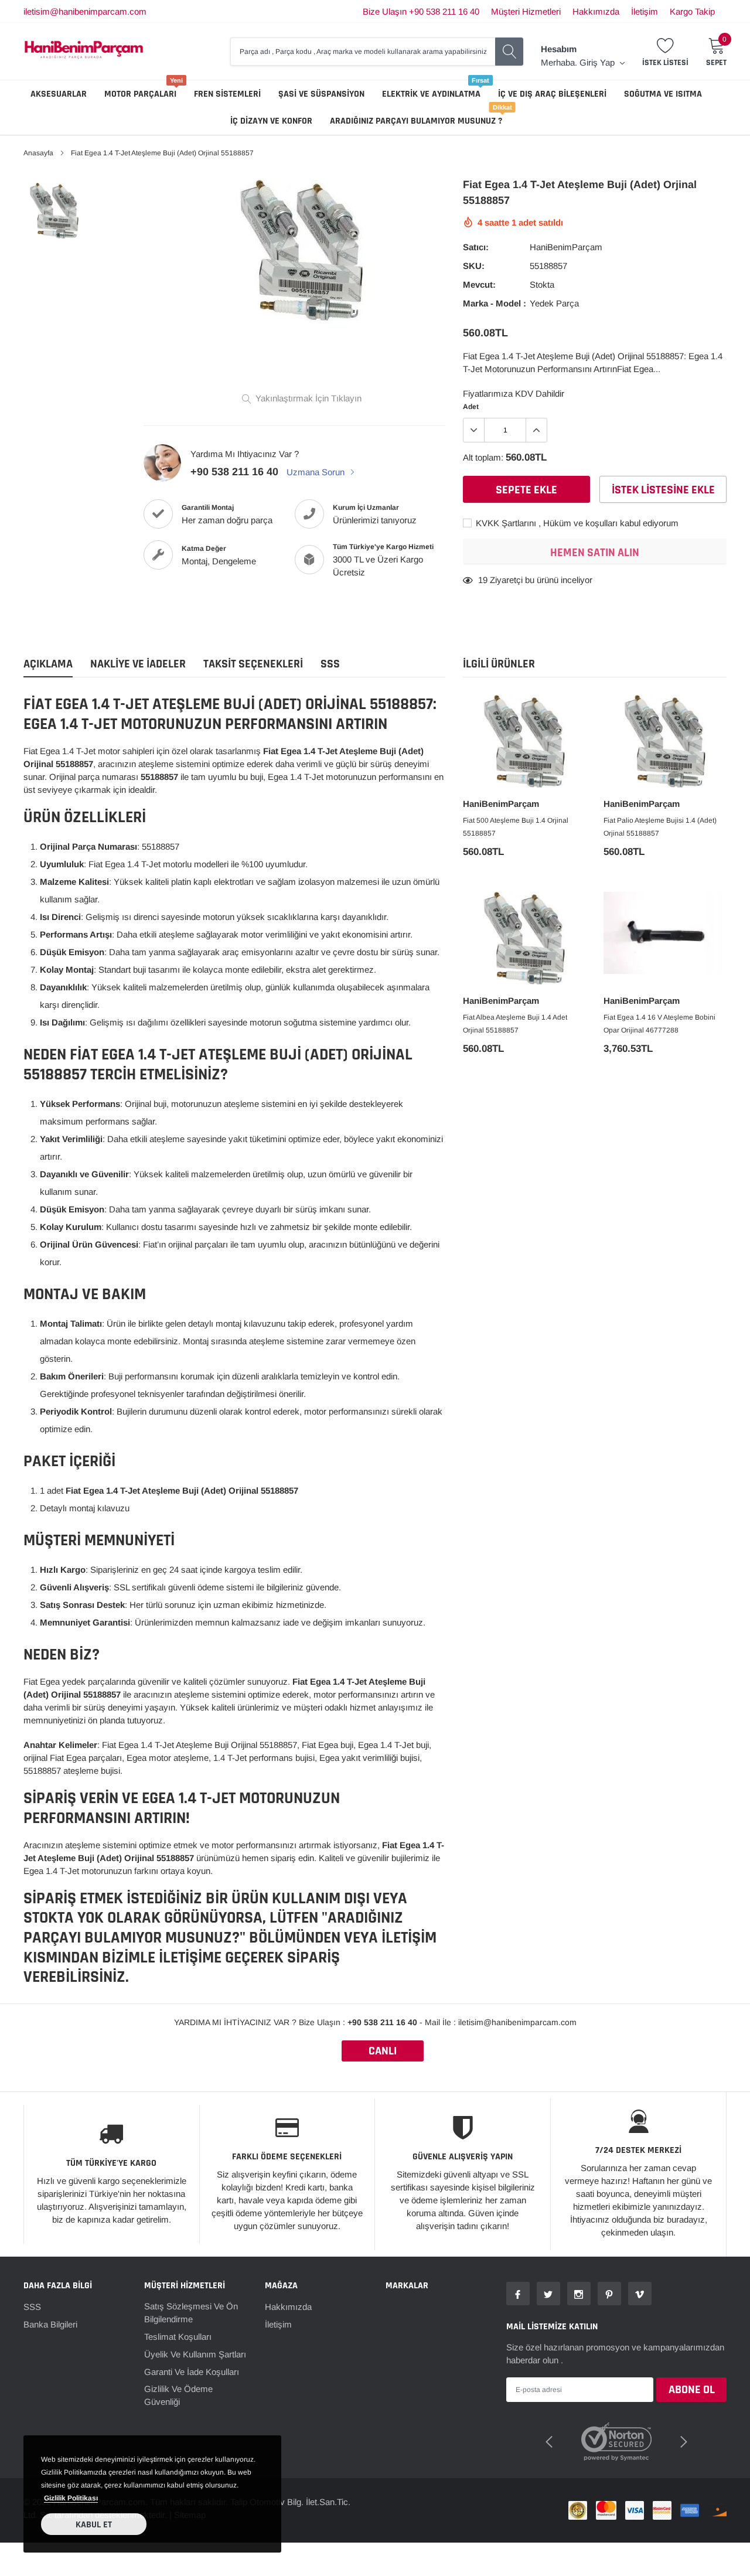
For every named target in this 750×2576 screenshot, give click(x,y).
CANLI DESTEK (383, 2052)
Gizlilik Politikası (71, 2498)
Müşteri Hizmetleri (526, 11)
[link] (54, 211)
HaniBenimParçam (566, 247)
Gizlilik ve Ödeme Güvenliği (178, 2395)
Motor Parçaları (140, 94)
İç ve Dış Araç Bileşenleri (552, 94)
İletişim (645, 11)
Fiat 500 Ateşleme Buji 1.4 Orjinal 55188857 (516, 827)
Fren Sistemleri (227, 94)
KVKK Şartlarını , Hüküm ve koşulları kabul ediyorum (576, 523)
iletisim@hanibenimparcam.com (85, 11)
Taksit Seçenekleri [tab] (253, 664)
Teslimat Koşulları (178, 2337)
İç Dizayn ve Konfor (271, 121)
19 (483, 580)
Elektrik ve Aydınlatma (431, 94)
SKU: (474, 266)
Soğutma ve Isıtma (663, 94)
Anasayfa (38, 153)
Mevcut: (479, 284)
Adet (471, 407)
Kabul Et (94, 2525)
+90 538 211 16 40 (234, 472)
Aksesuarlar (59, 94)
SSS (32, 2307)
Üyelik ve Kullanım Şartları (195, 2354)
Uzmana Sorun (317, 472)
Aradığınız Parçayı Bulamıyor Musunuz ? (416, 121)
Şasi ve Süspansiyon (321, 94)
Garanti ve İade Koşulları (192, 2372)
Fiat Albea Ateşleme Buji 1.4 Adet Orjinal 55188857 (515, 1024)
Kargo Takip (692, 11)
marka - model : (495, 303)
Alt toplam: (483, 457)
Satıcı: (476, 247)
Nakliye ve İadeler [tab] (138, 664)
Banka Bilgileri (50, 2324)
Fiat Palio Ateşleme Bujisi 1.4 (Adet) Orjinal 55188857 (660, 827)
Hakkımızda (596, 11)
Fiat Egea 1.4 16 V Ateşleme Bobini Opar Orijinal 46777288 (659, 1024)
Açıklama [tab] (48, 664)
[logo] (84, 51)
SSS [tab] (330, 664)
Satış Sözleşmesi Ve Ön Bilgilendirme (191, 2313)
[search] (509, 52)
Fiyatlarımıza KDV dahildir (514, 393)
